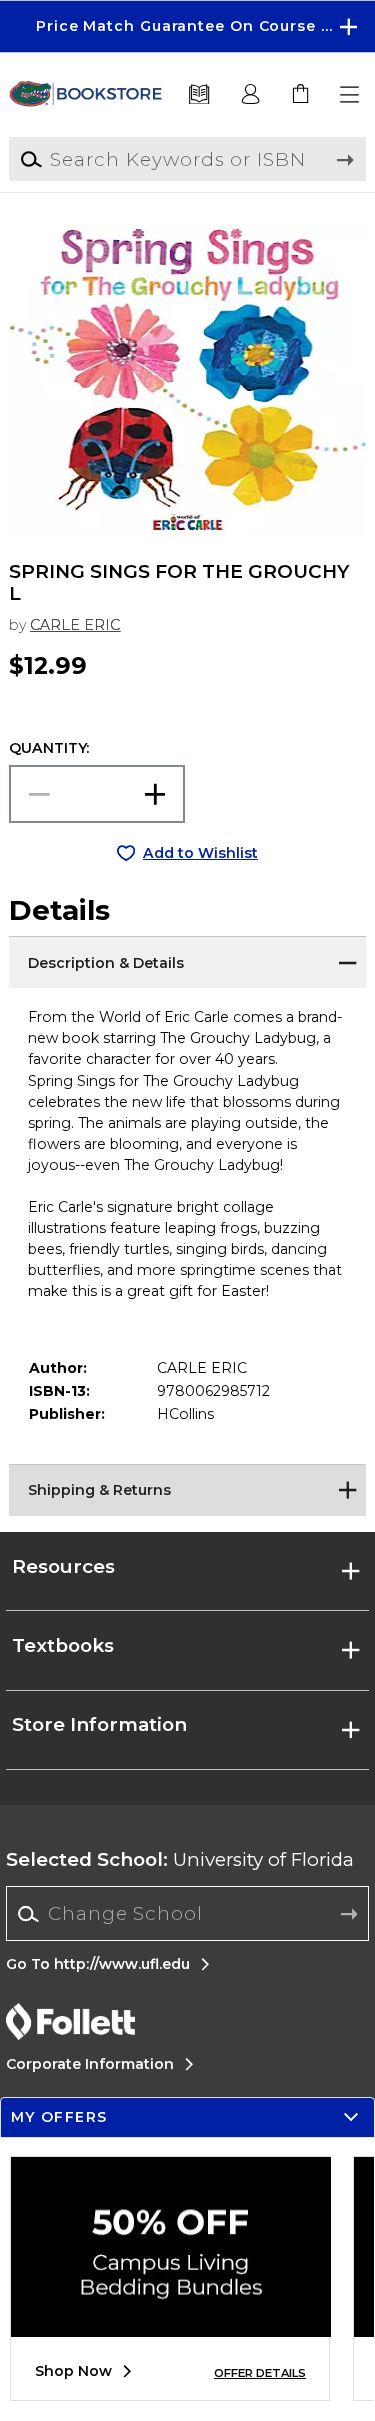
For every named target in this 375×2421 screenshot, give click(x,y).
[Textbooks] (199, 95)
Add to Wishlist (200, 853)
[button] (187, 26)
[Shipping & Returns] (187, 1489)
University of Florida (180, 1859)
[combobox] (187, 1914)
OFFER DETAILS (260, 2373)
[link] (301, 95)
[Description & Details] (187, 961)
